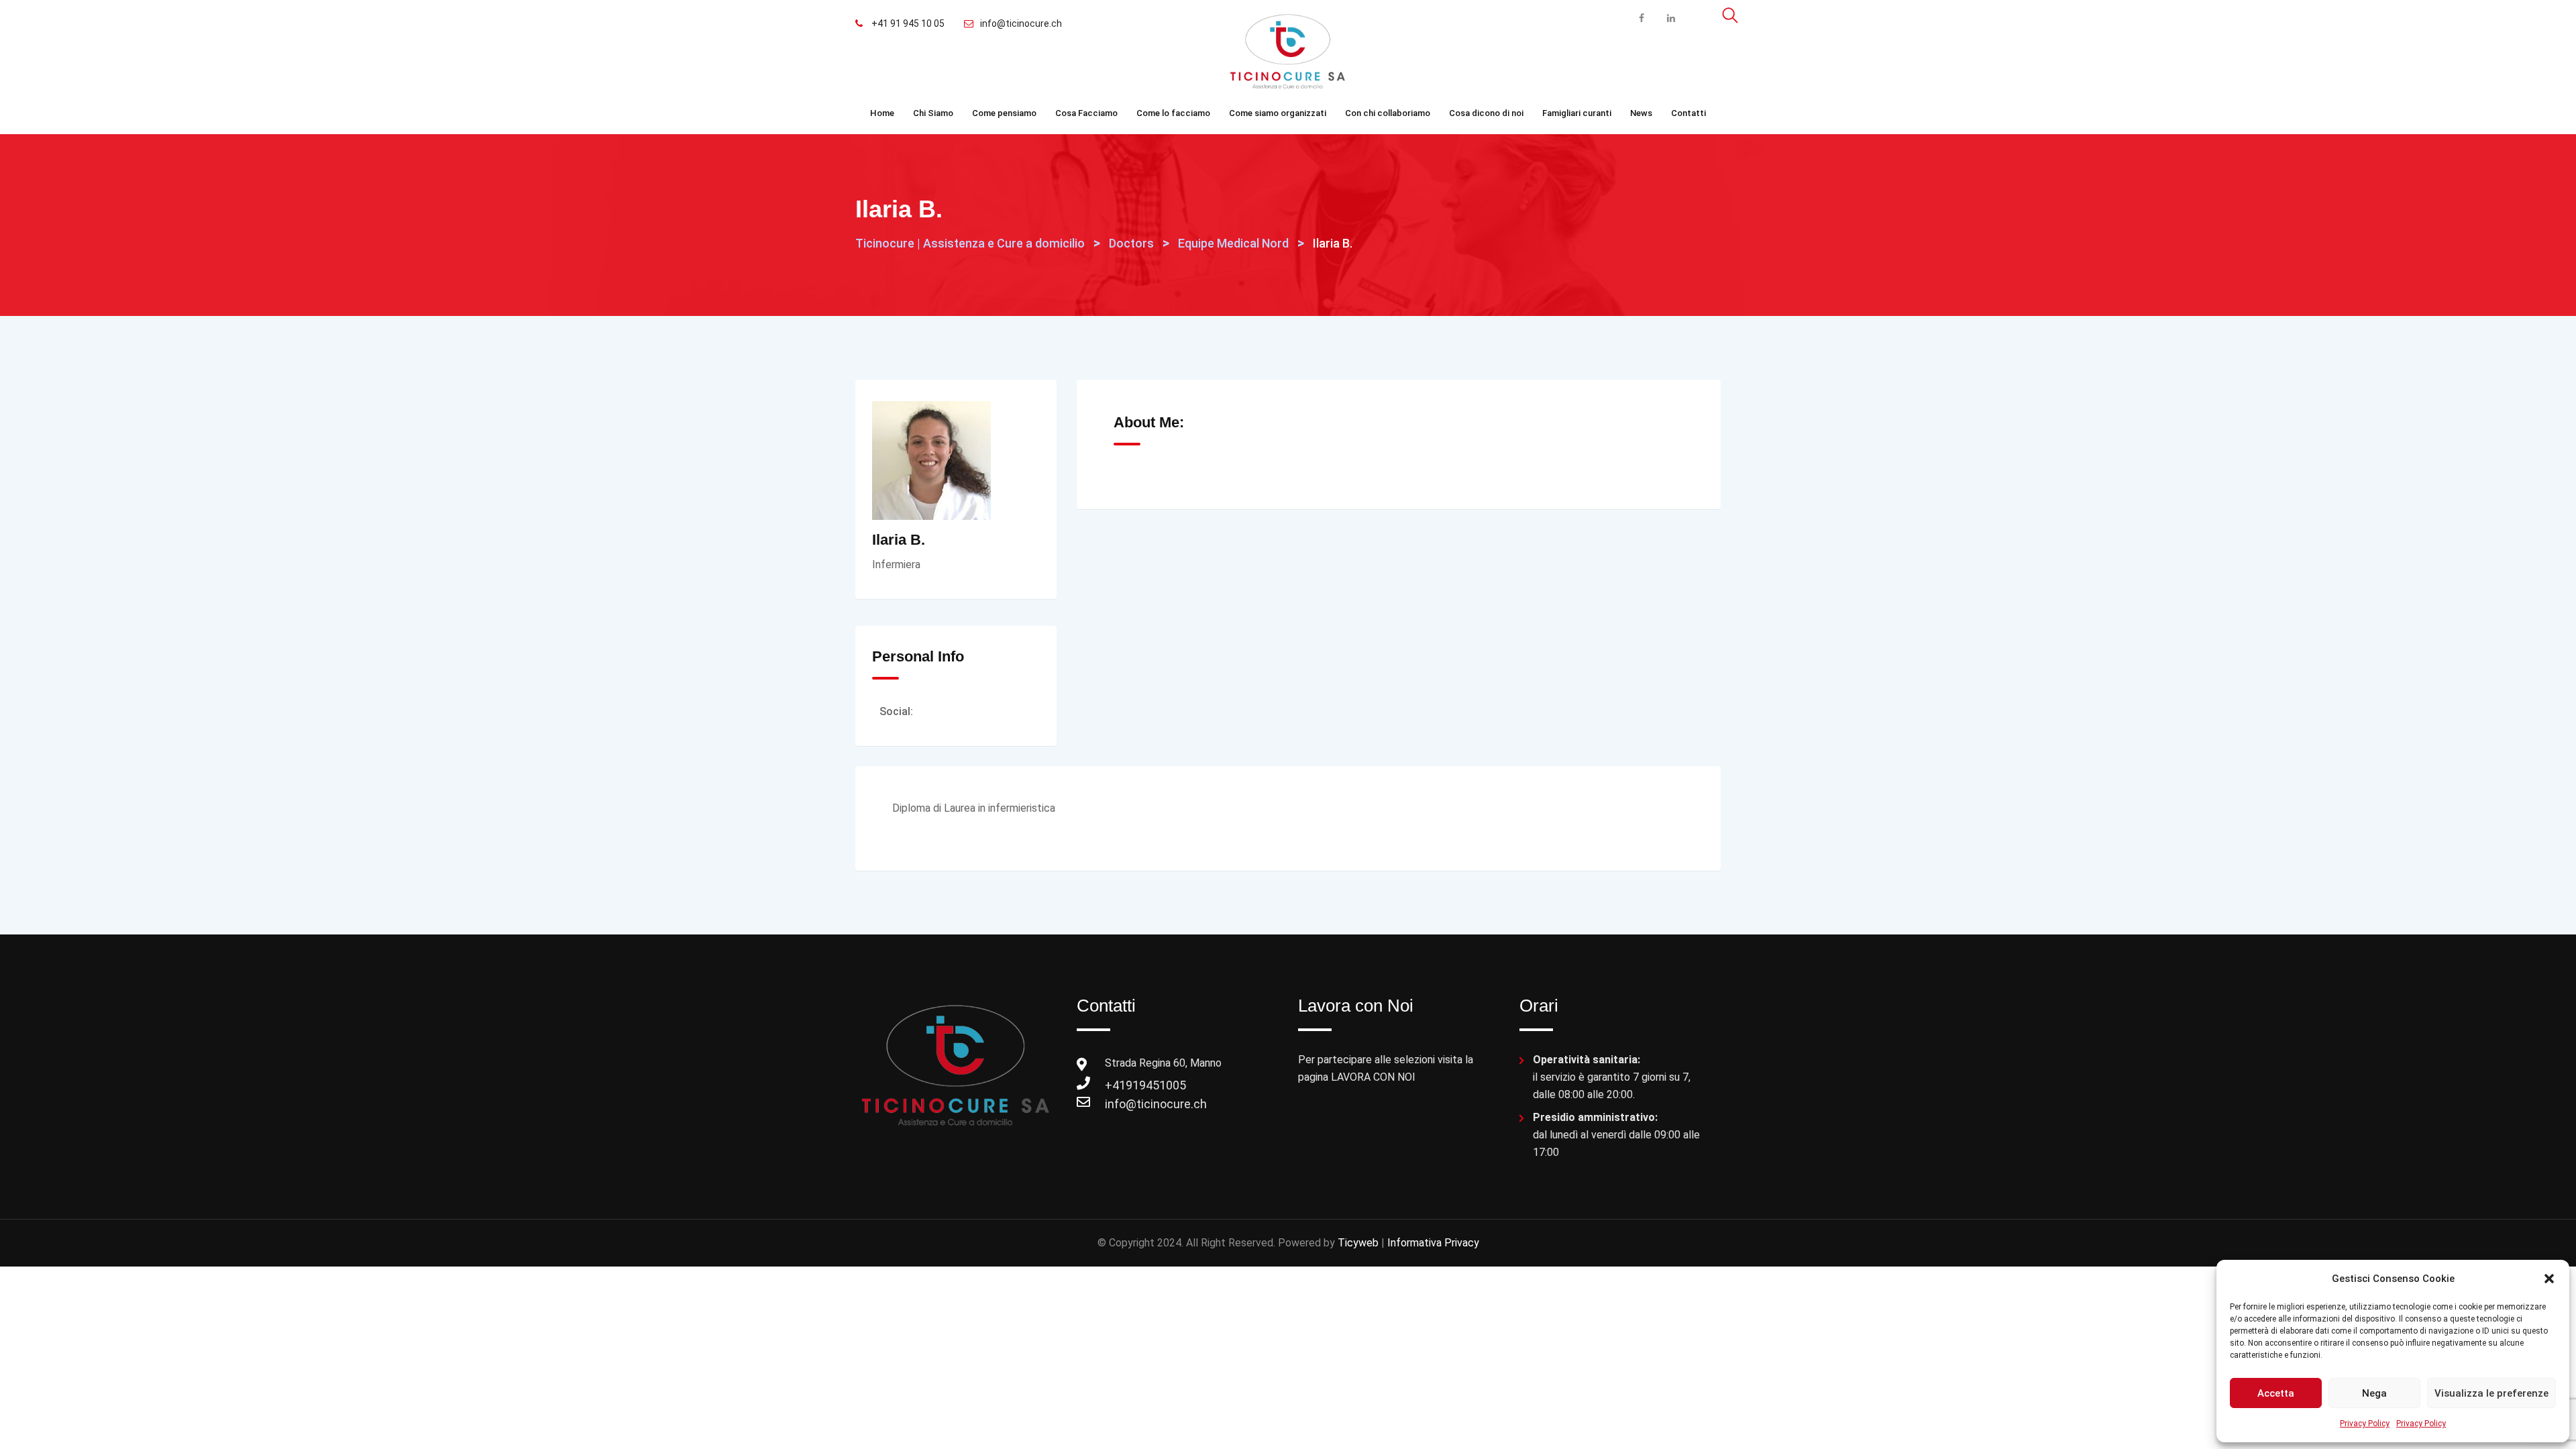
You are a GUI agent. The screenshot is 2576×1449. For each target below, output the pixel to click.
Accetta (2276, 1393)
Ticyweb (1358, 1243)
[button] (2549, 1279)
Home (882, 113)
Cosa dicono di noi (1486, 113)
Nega (2374, 1393)
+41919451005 (1118, 1085)
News (1641, 113)
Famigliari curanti (1577, 113)
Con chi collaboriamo (1388, 113)
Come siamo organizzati (1278, 113)
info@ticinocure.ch (1021, 23)
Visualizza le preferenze (2491, 1393)
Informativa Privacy (1433, 1243)
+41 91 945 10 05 (907, 23)
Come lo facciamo (1173, 113)
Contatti (1688, 113)
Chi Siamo (933, 113)
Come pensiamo (1004, 113)
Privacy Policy (2365, 1424)
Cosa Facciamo (1086, 113)
